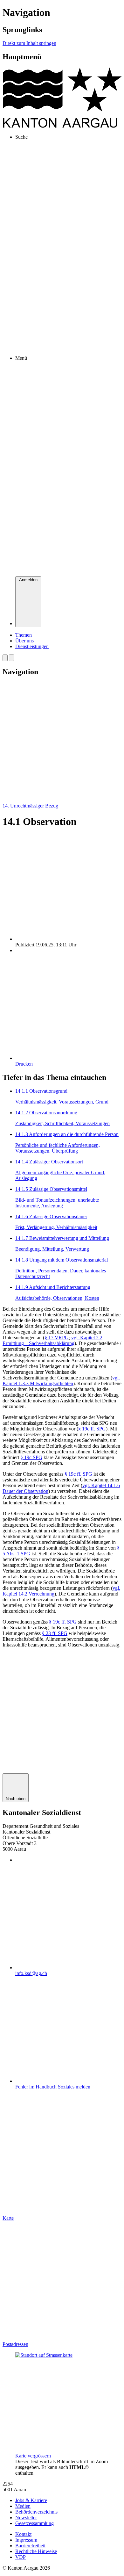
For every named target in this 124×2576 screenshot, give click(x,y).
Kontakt (23, 2534)
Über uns (24, 641)
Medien (23, 2506)
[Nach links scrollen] (5, 658)
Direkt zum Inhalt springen (29, 43)
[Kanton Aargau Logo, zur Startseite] (62, 126)
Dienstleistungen (32, 646)
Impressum (26, 2540)
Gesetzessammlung (34, 2523)
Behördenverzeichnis (36, 2512)
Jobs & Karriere (31, 2500)
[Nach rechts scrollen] (11, 658)
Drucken (24, 1064)
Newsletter (26, 2518)
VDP (21, 2557)
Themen (24, 635)
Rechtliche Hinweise (36, 2551)
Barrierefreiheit (30, 2546)
